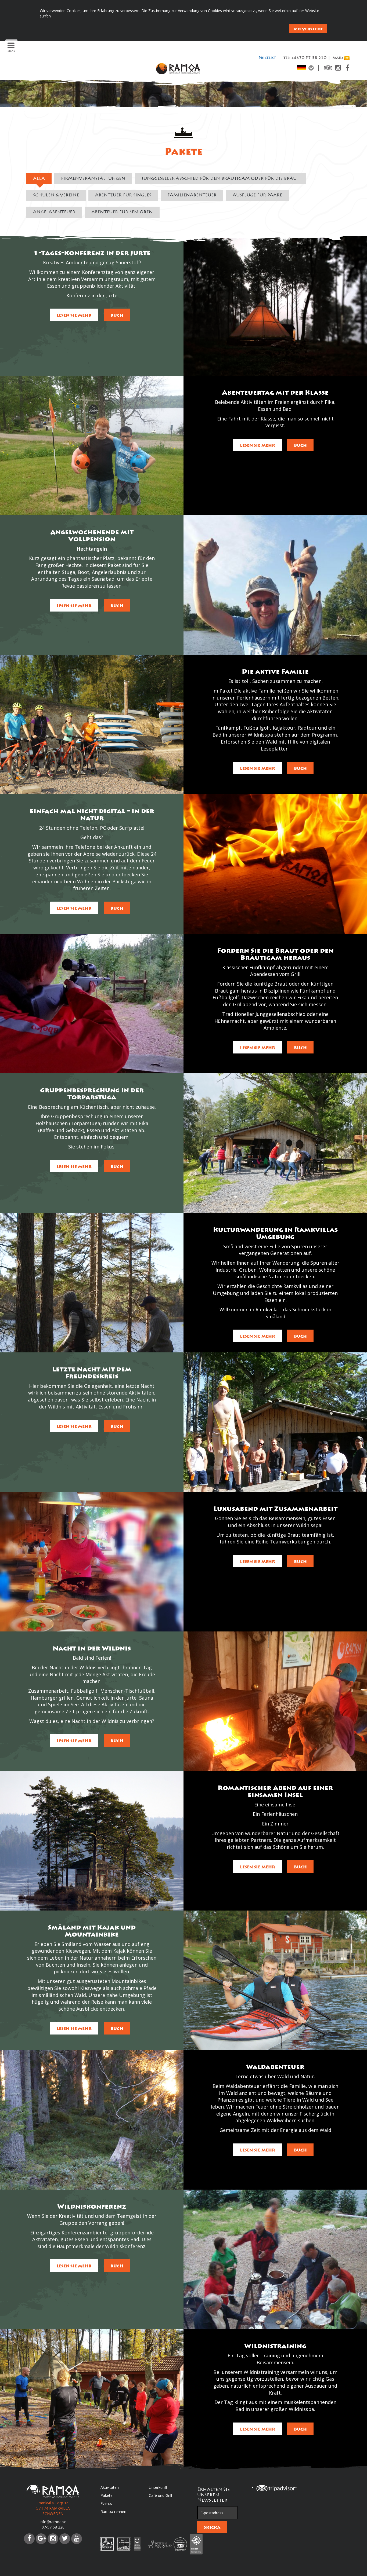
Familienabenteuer (192, 195)
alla (39, 179)
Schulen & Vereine (56, 195)
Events (106, 2503)
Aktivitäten (110, 2487)
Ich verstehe (308, 29)
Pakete (107, 2495)
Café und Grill (160, 2495)
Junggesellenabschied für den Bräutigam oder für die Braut (220, 179)
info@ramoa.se (53, 2522)
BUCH (117, 315)
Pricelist (267, 58)
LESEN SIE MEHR (74, 315)
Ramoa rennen (113, 2511)
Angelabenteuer (54, 212)
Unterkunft (158, 2487)
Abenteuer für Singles (123, 195)
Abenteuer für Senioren (122, 212)
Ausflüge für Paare (257, 195)
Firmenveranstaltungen (93, 179)
